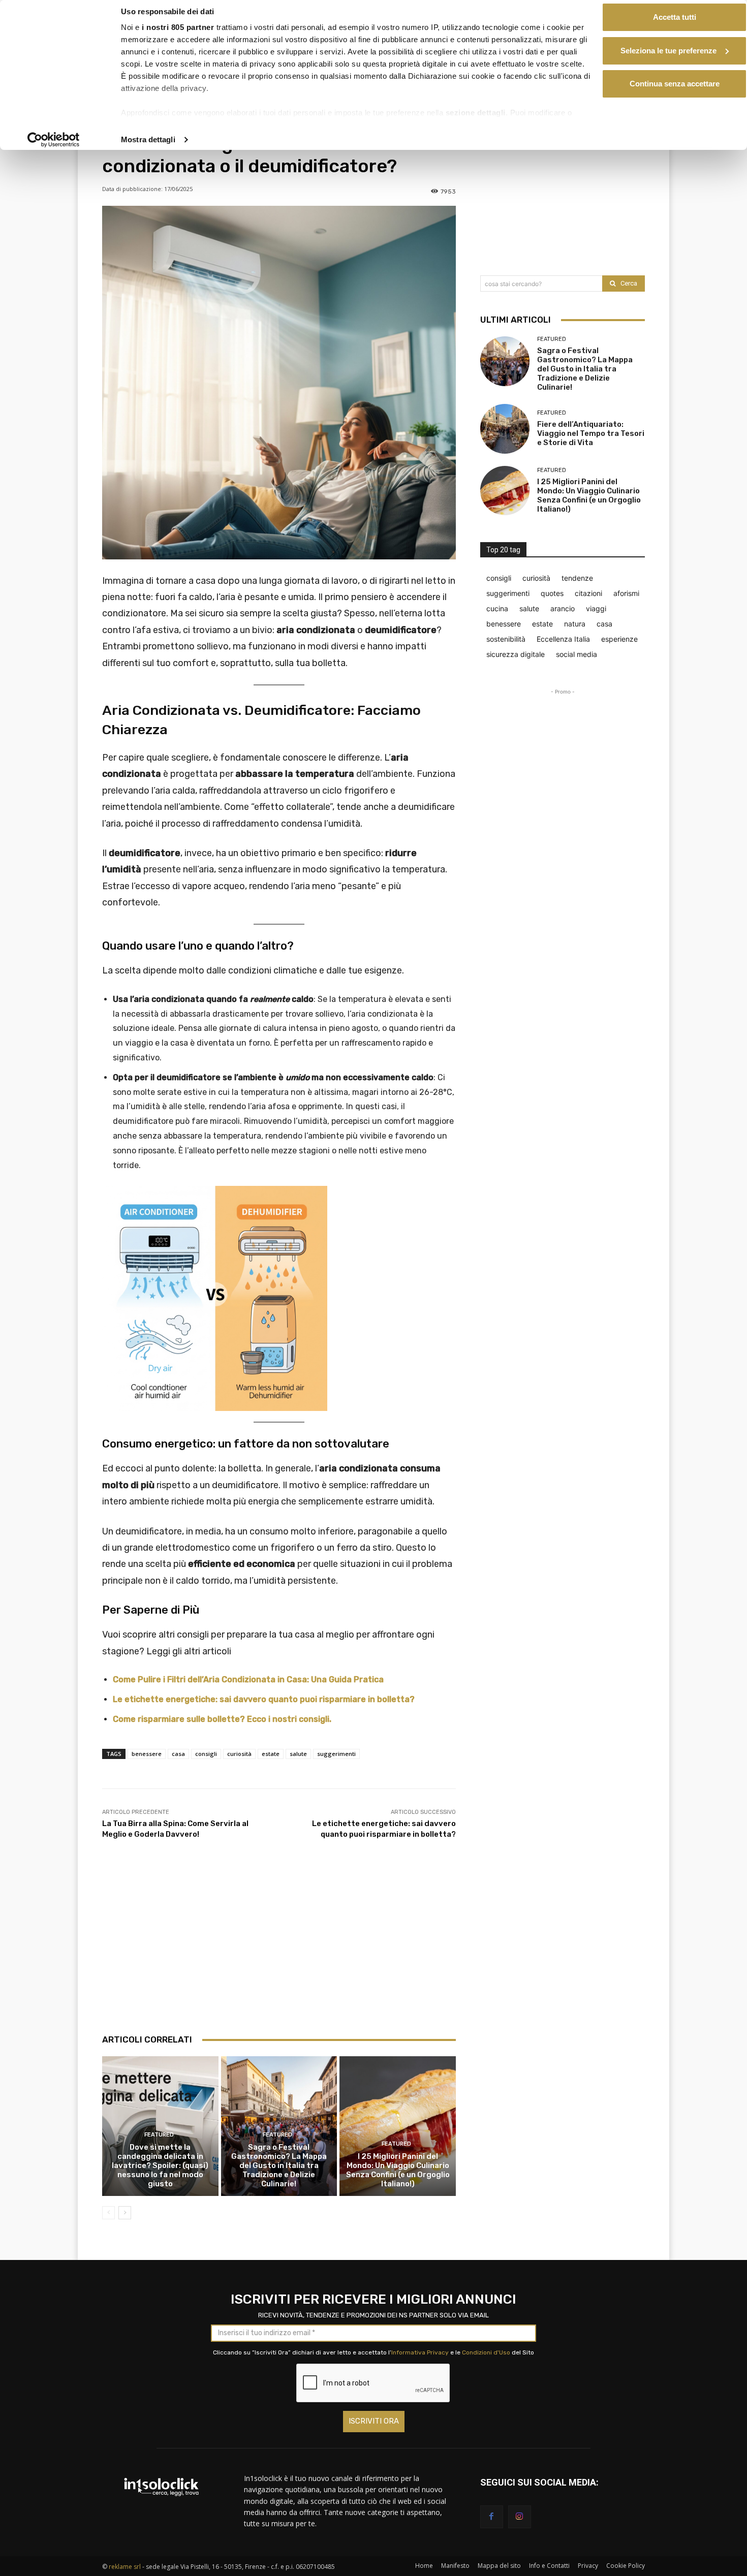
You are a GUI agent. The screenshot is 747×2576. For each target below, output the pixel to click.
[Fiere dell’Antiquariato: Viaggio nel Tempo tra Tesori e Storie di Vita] (505, 429)
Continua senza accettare (675, 84)
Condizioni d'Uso (486, 2352)
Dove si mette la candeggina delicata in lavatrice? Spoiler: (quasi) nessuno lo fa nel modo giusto (160, 2165)
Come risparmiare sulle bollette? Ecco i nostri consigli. (222, 1719)
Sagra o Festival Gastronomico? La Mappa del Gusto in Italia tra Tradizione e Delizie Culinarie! (279, 2165)
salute (298, 1754)
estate (271, 1754)
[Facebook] (492, 2517)
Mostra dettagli (148, 139)
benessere (147, 1754)
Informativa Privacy (420, 2352)
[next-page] (125, 2213)
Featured (159, 2135)
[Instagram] (520, 2517)
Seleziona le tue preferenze (668, 51)
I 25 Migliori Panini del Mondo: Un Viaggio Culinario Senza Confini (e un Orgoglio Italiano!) (398, 2170)
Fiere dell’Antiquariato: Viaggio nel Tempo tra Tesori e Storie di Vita (591, 433)
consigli (206, 1754)
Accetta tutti (675, 17)
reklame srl (125, 2567)
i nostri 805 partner (178, 27)
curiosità (239, 1754)
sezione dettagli (476, 113)
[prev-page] (108, 2213)
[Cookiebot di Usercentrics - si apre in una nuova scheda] (54, 140)
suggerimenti (336, 1754)
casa (178, 1754)
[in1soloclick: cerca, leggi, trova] (161, 2487)
